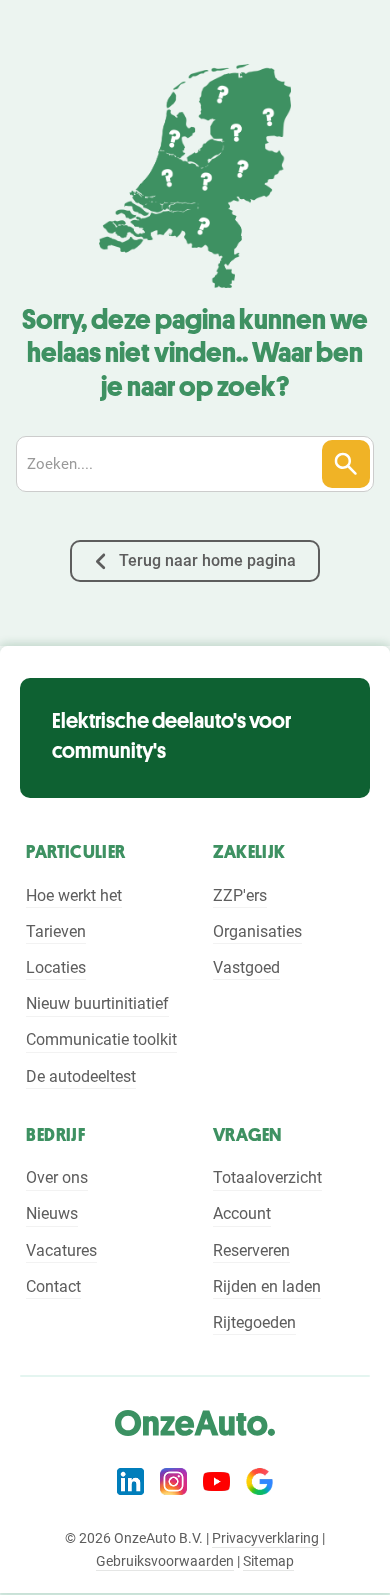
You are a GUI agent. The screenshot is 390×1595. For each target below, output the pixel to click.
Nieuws (52, 1213)
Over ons (57, 1177)
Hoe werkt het (74, 895)
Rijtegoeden (254, 1322)
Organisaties (257, 931)
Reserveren (251, 1250)
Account (242, 1213)
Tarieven (56, 931)
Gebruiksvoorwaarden (165, 1561)
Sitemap (268, 1561)
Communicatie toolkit (101, 1039)
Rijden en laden (267, 1286)
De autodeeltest (81, 1076)
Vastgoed (246, 967)
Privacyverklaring (265, 1538)
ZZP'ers (240, 895)
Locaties (56, 967)
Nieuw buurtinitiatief (97, 1003)
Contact (53, 1286)
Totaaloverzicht (267, 1177)
